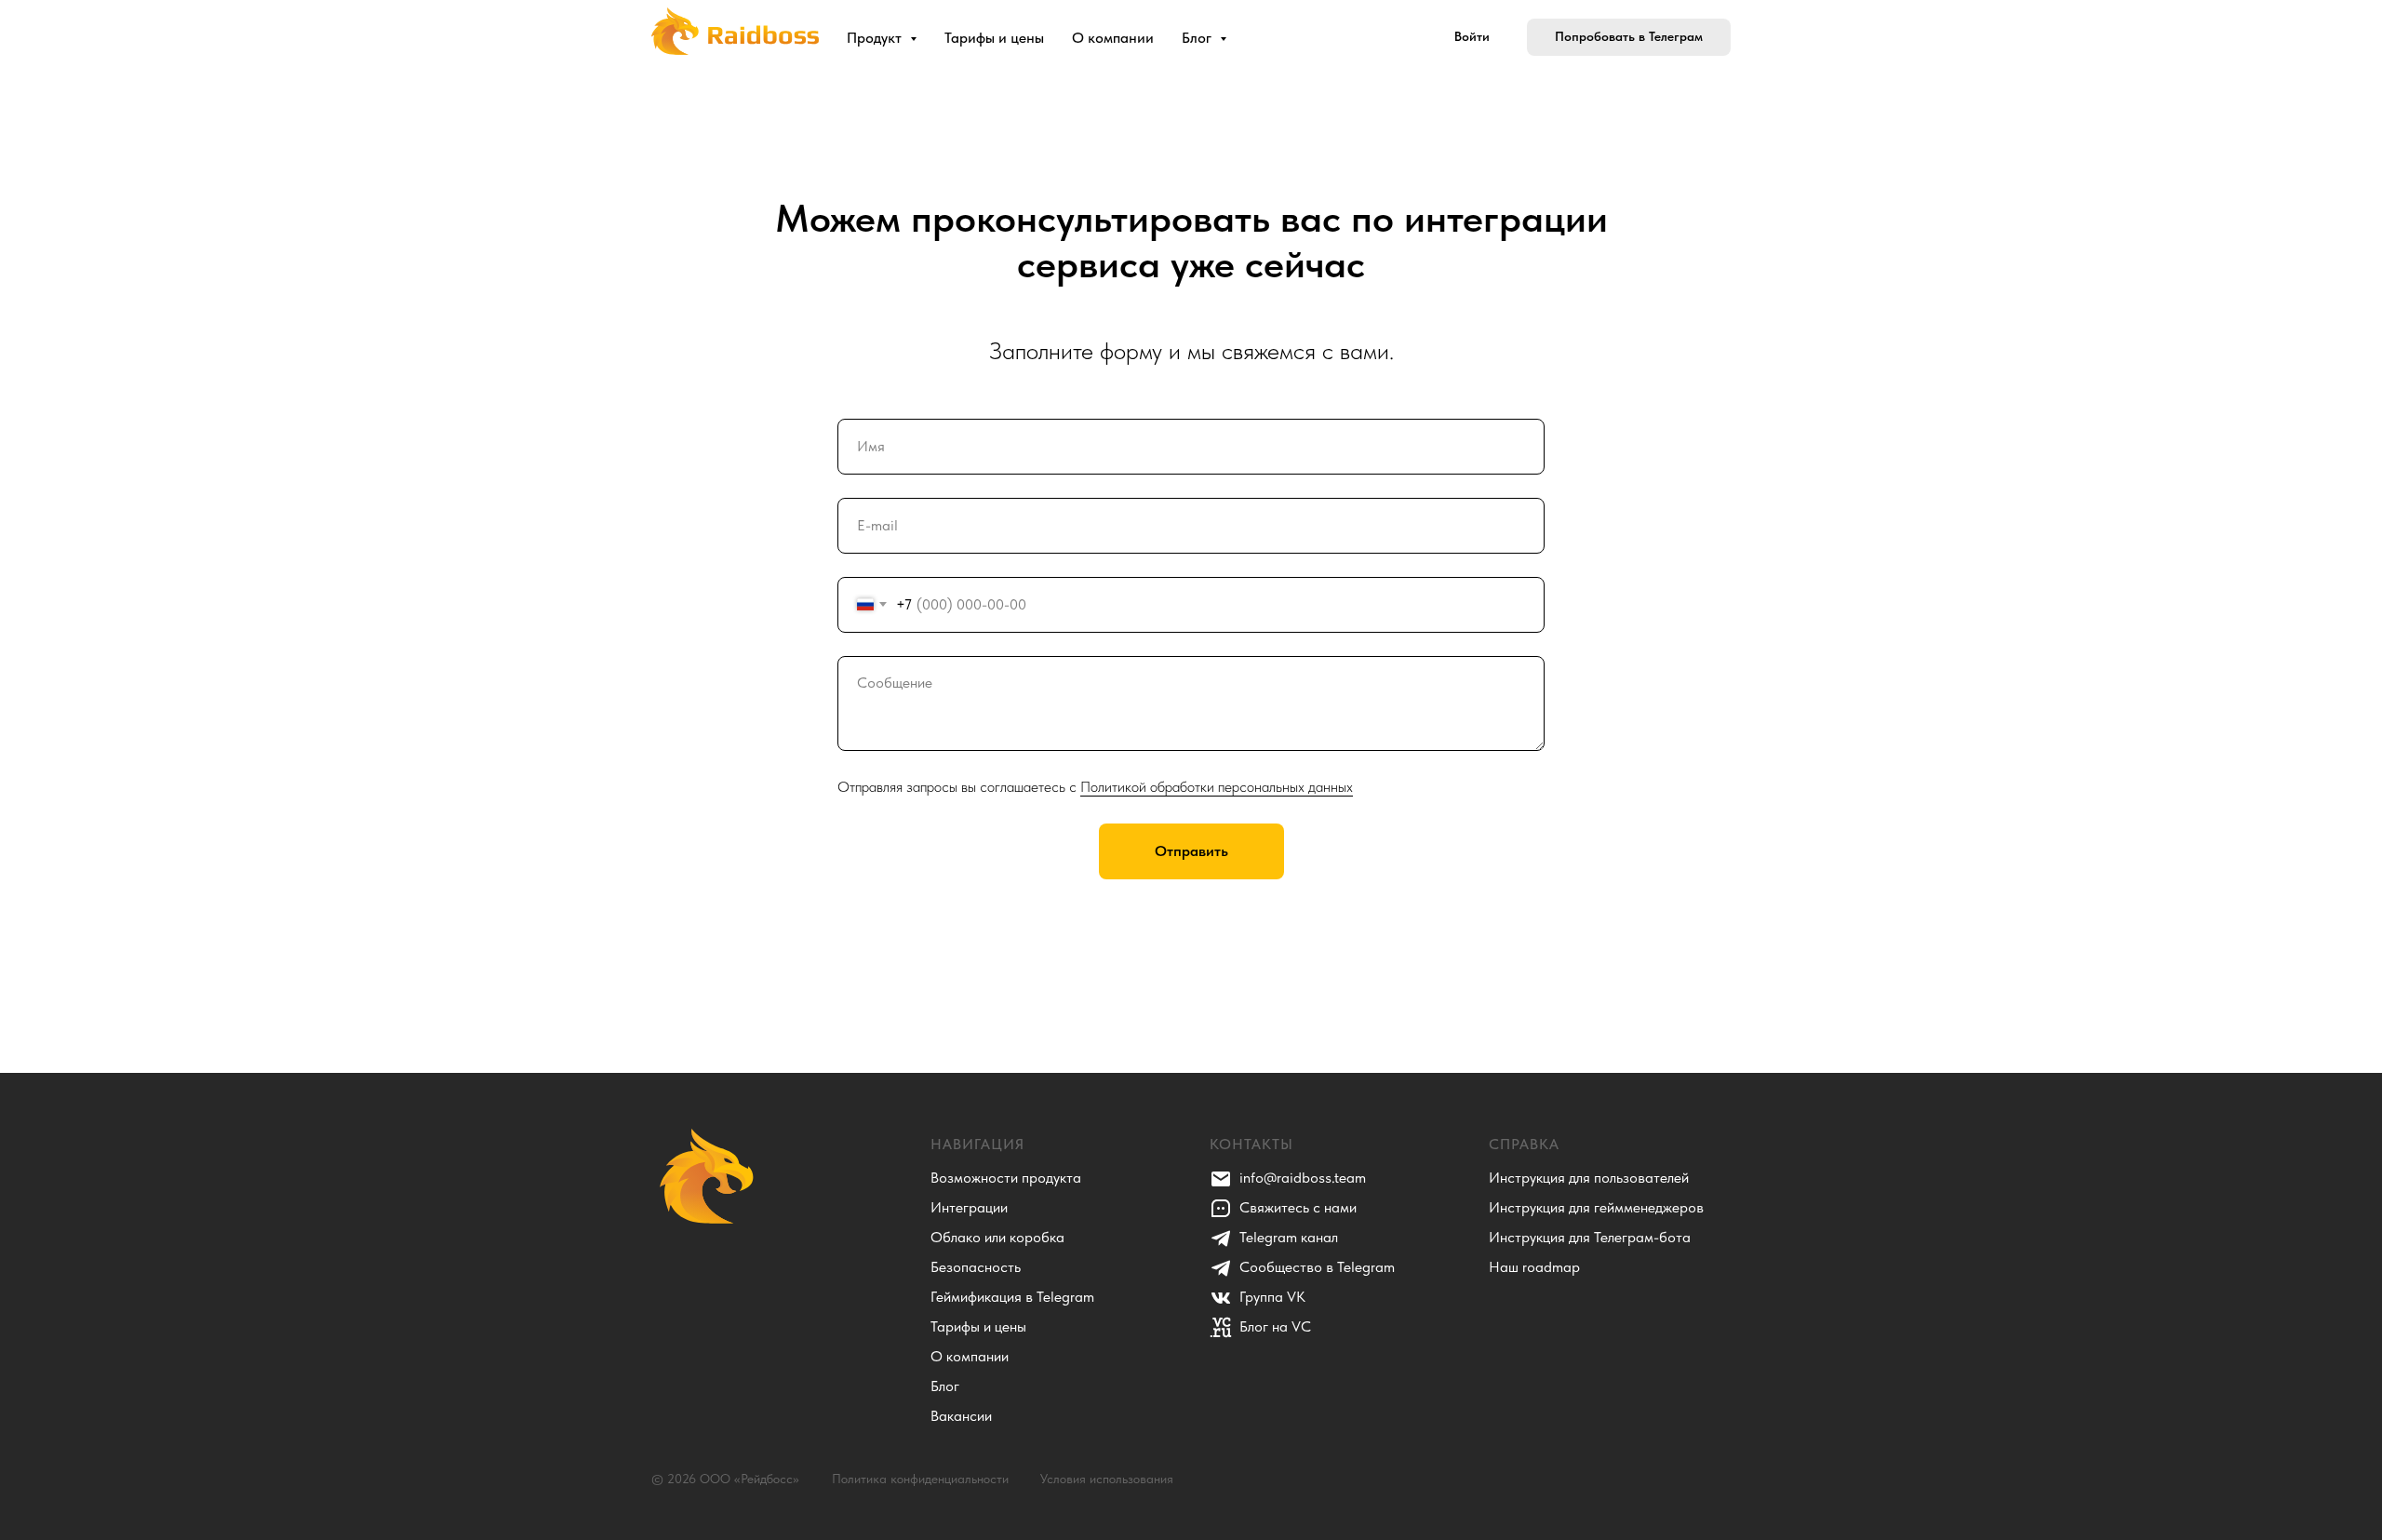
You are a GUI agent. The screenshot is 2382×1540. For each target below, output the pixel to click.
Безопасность (976, 1267)
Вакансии (961, 1416)
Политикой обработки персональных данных (1217, 787)
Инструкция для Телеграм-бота (1590, 1237)
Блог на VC (1275, 1326)
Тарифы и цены (994, 38)
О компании (1113, 38)
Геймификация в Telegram (1012, 1297)
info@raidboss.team (1303, 1178)
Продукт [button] (876, 38)
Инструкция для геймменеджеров (1596, 1207)
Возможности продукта (1006, 1178)
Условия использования (1107, 1479)
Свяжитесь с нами (1298, 1207)
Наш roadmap (1534, 1267)
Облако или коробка (997, 1237)
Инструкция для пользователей (1589, 1178)
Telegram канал (1289, 1237)
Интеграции (969, 1207)
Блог (945, 1386)
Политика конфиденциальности (920, 1479)
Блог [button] (1198, 38)
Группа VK (1272, 1297)
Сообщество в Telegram (1317, 1267)
